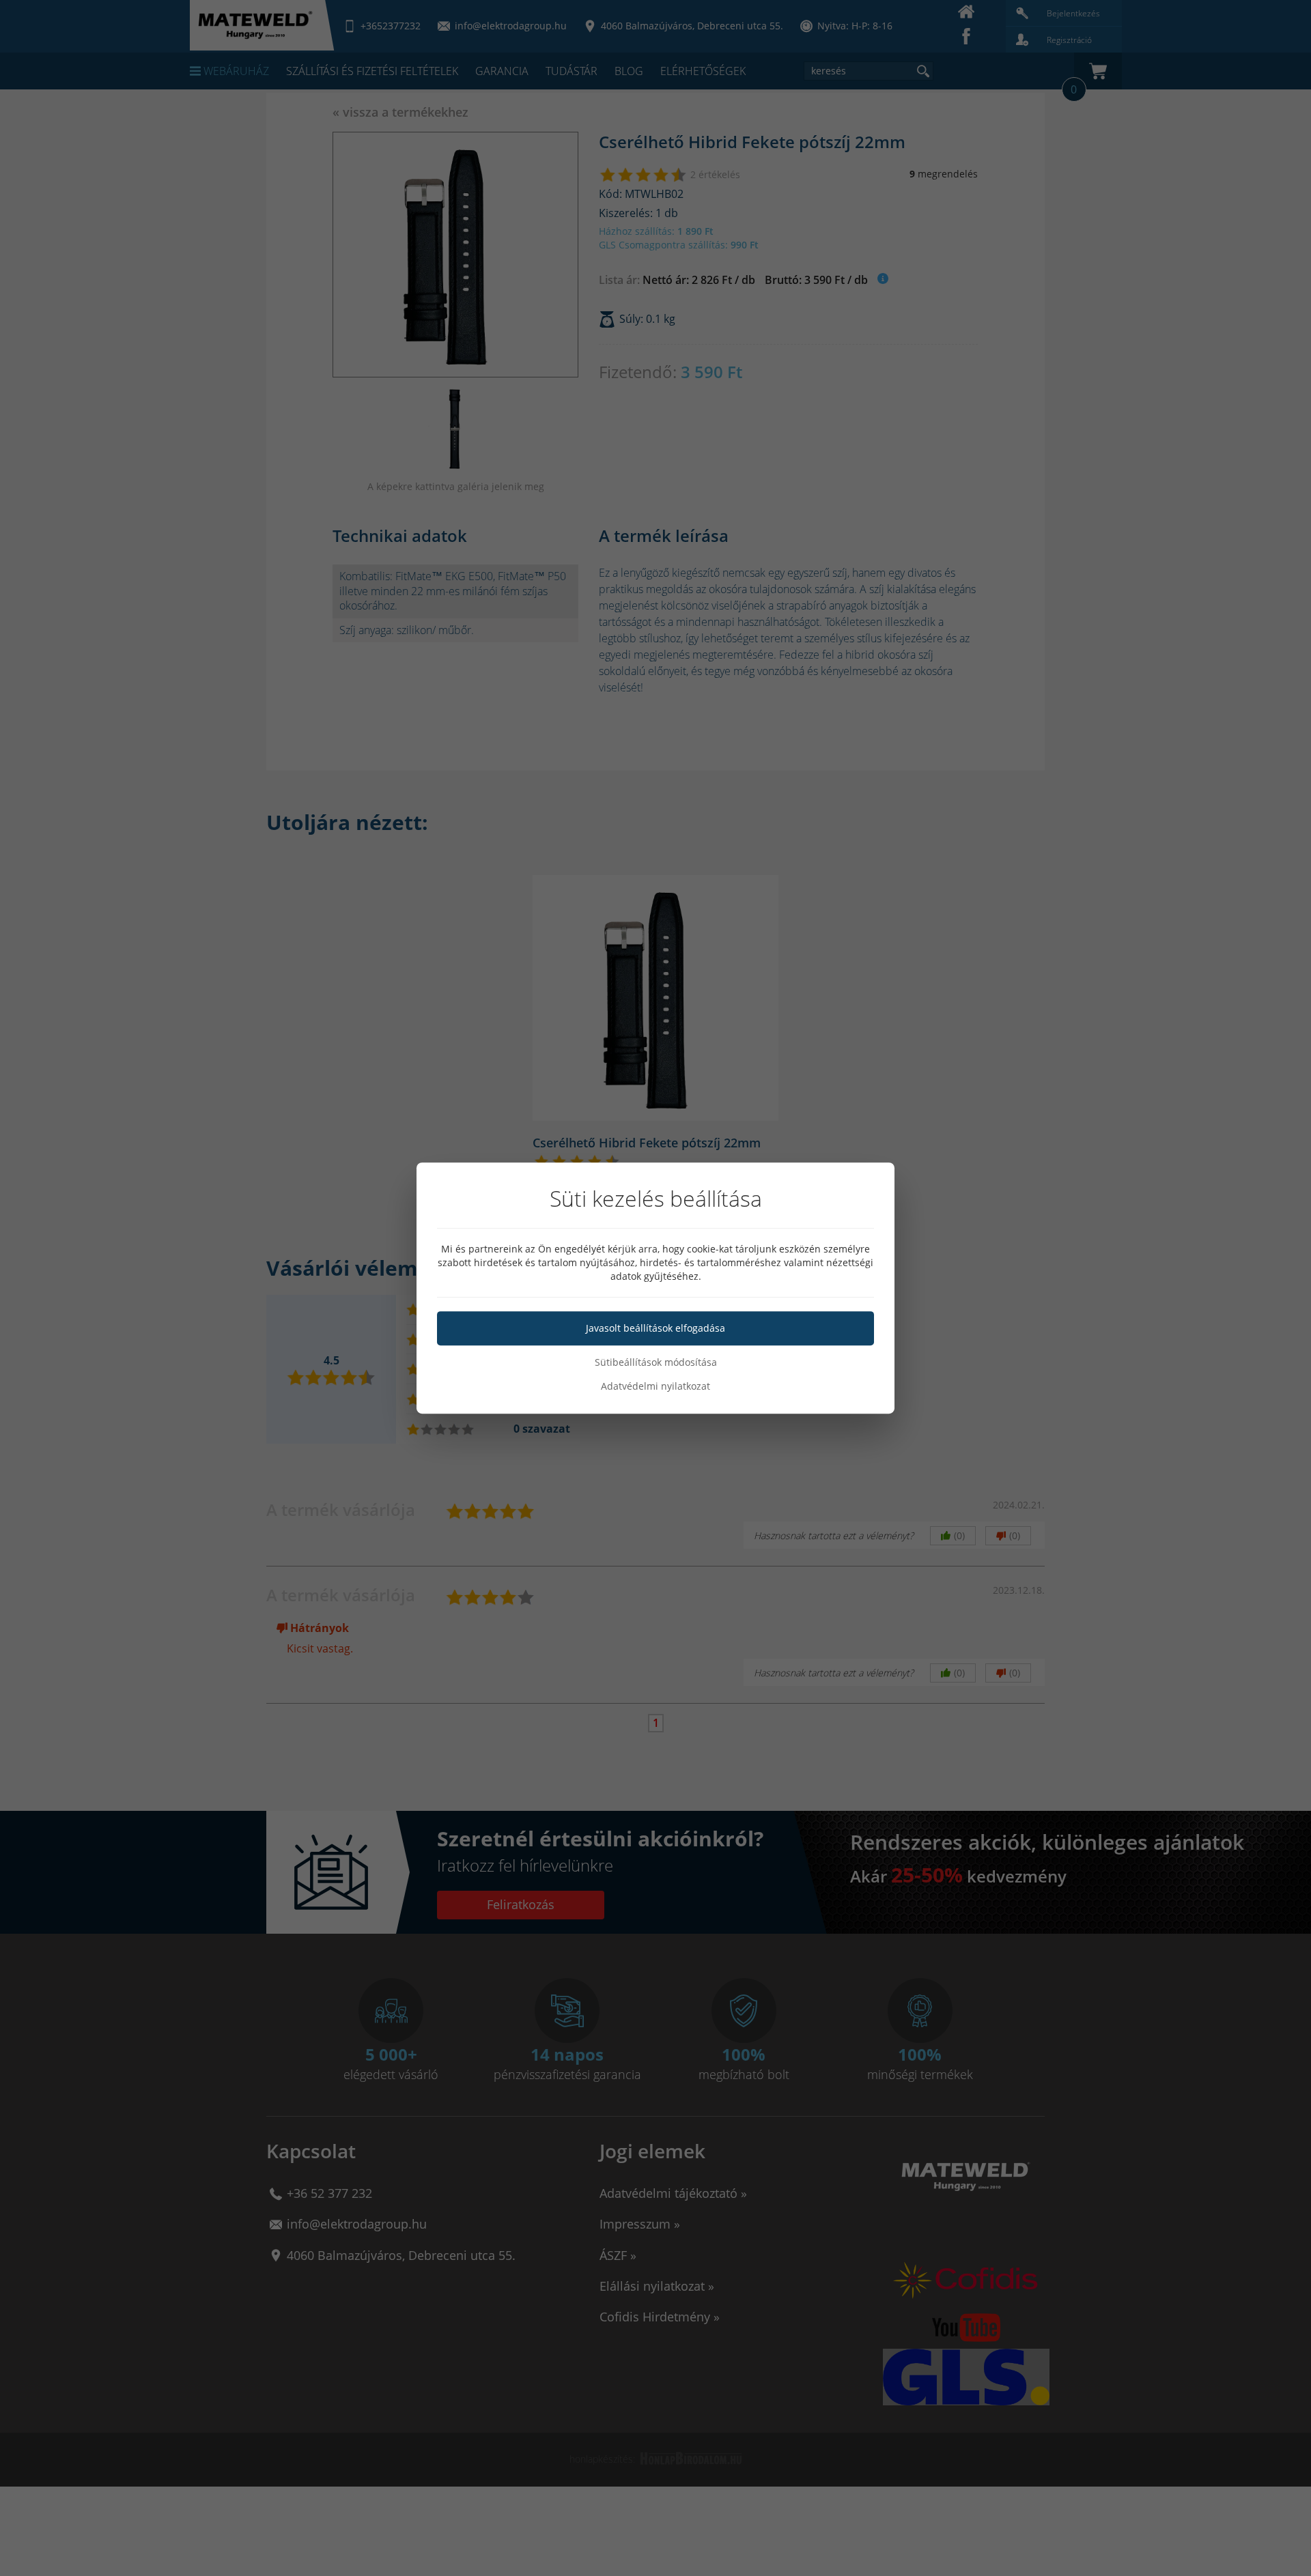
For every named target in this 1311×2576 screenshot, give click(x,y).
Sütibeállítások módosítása (656, 1362)
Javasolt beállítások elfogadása (655, 1328)
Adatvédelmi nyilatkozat (655, 1386)
